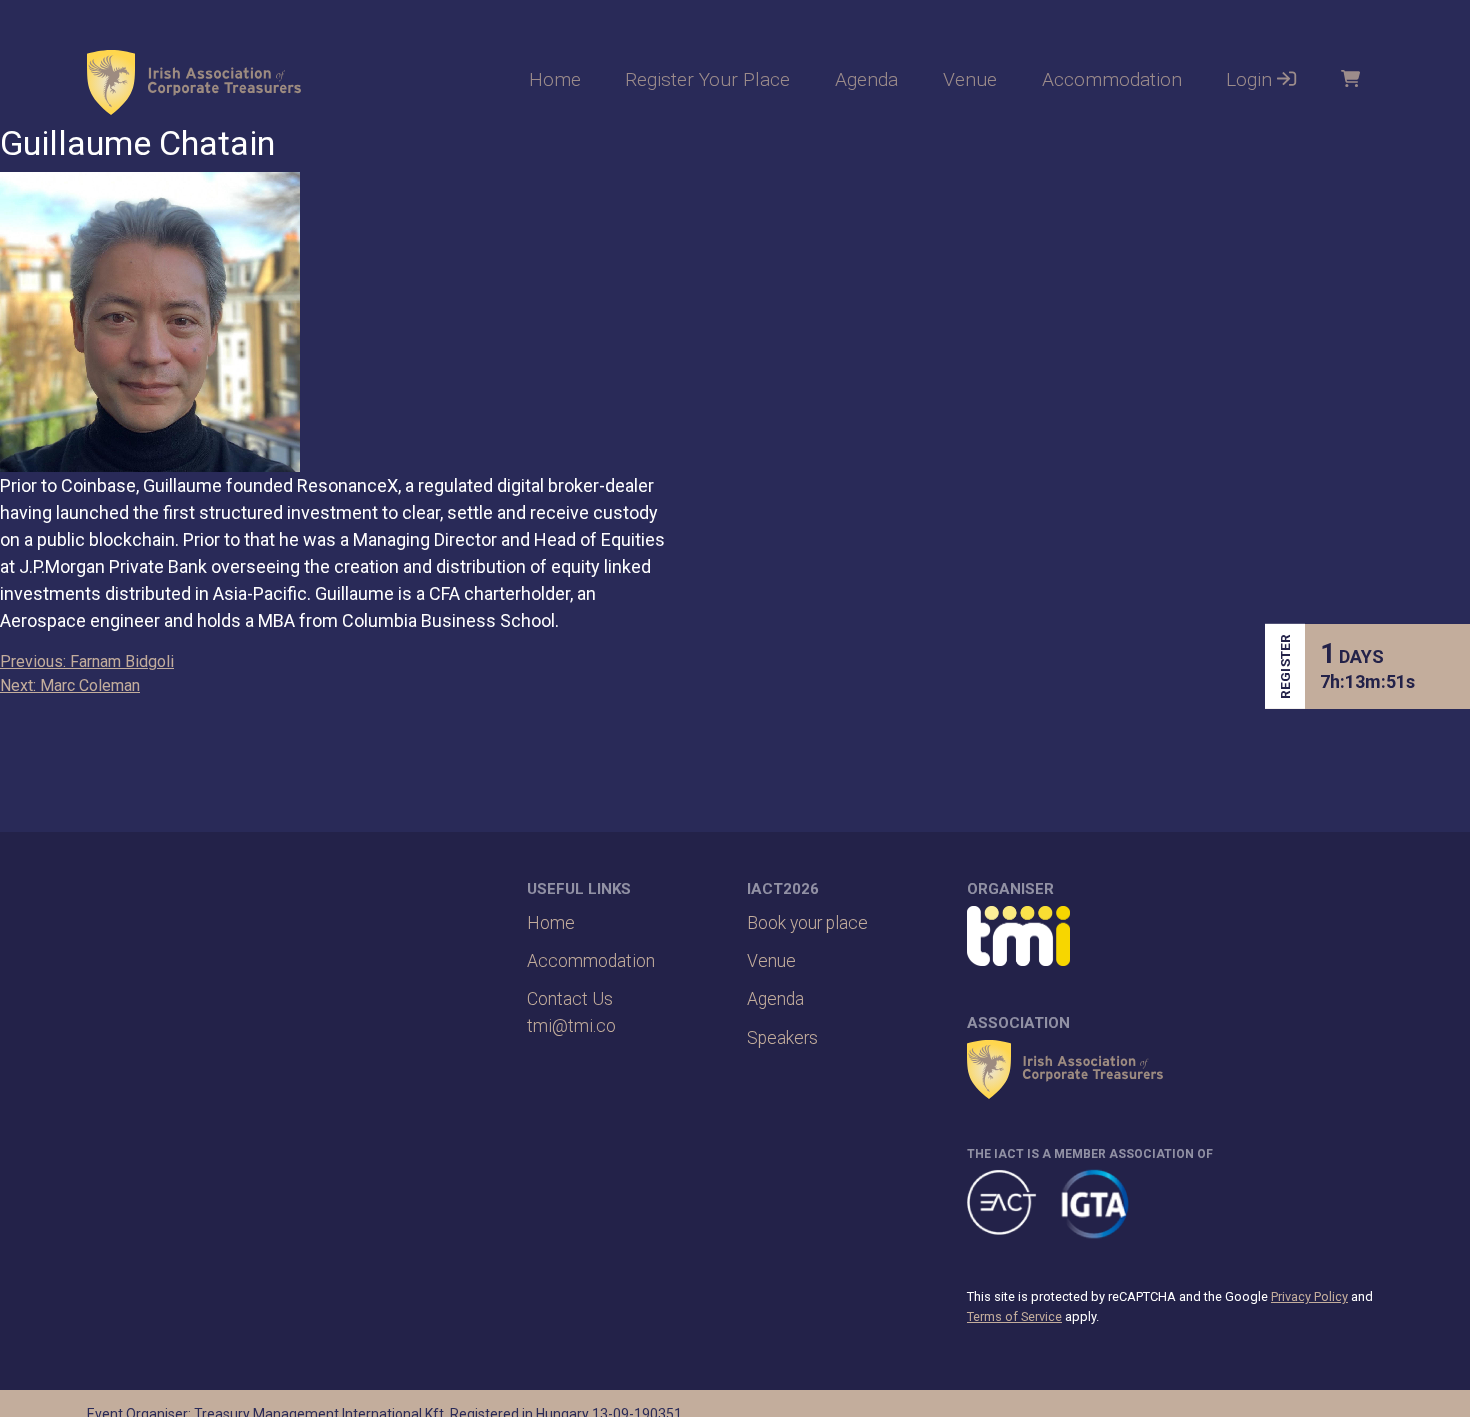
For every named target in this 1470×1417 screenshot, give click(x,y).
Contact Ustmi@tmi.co (571, 1012)
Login (1251, 79)
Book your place (807, 923)
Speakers (782, 1038)
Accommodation (1112, 79)
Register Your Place (707, 79)
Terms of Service (1014, 1316)
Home (555, 79)
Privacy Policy (1309, 1296)
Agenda (866, 79)
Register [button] (1285, 666)
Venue (970, 79)
